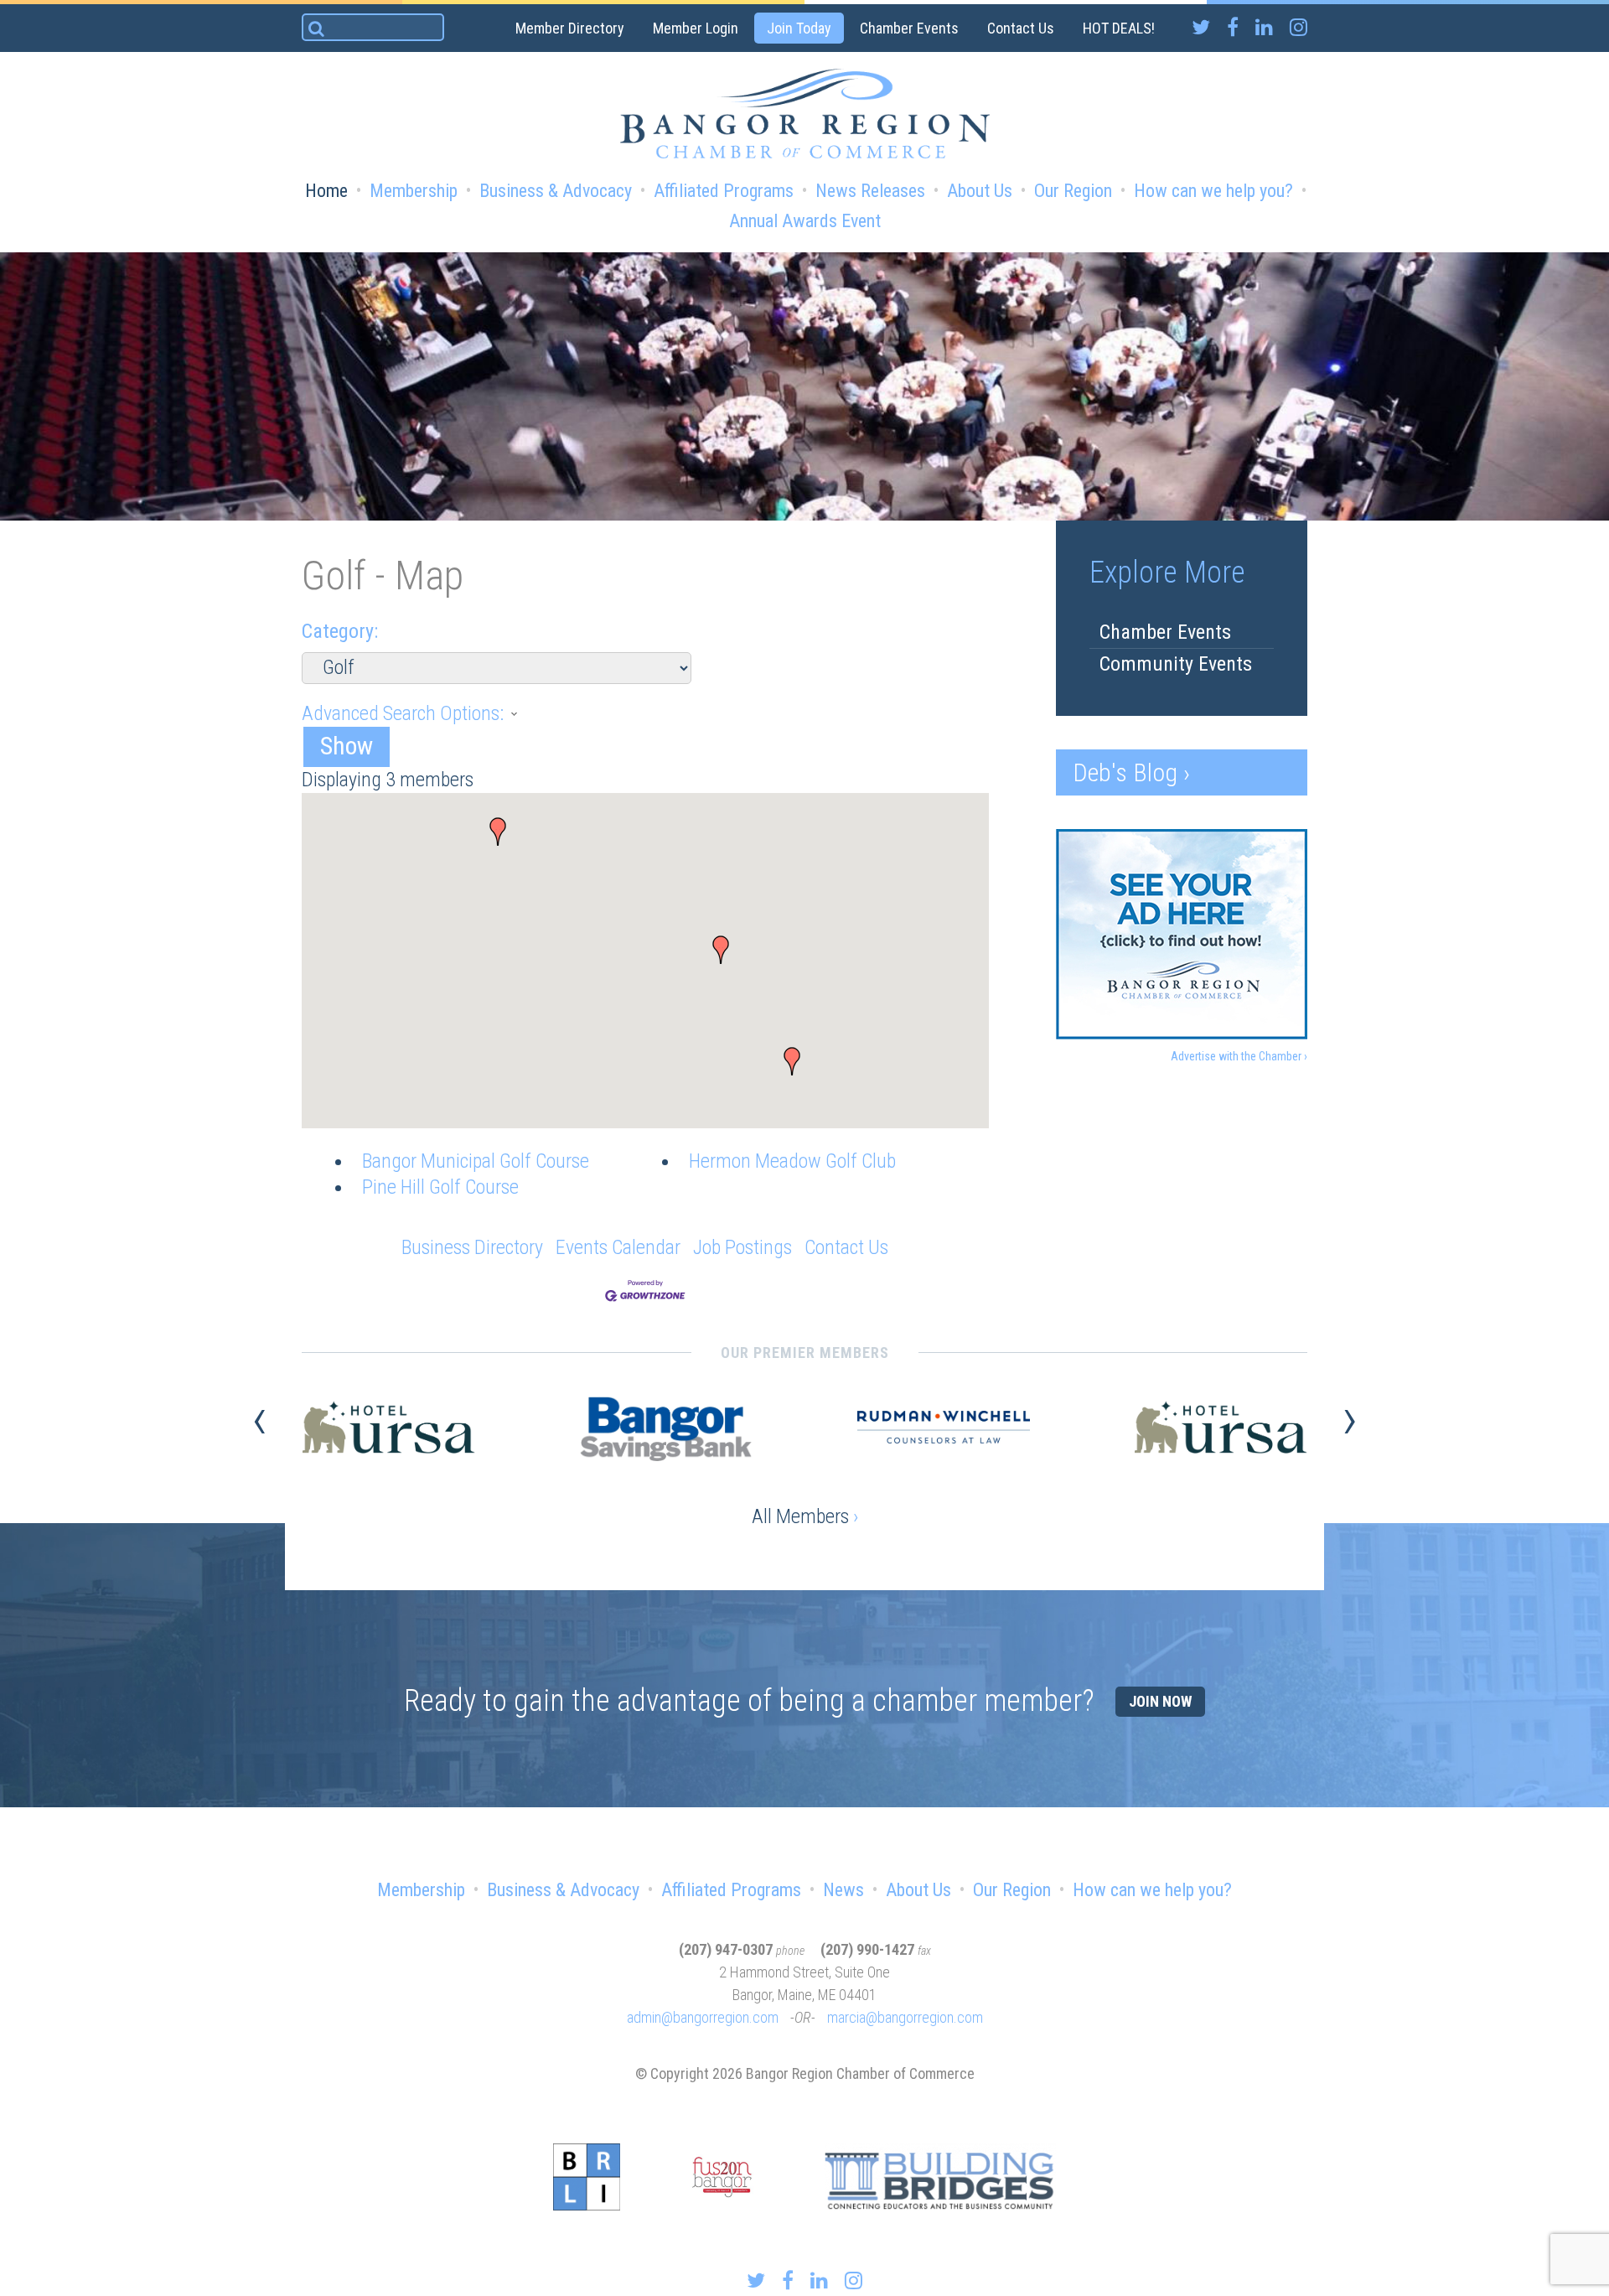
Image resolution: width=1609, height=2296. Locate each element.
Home (326, 191)
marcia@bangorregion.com (905, 2017)
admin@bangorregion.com (703, 2017)
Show (347, 746)
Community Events (1176, 664)
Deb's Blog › (1131, 772)
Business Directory (472, 1247)
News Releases (870, 191)
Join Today (799, 28)
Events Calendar (618, 1247)
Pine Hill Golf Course (440, 1187)
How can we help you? (1213, 191)
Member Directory (570, 28)
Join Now (1160, 1701)
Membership (414, 191)
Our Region (1073, 191)
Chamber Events (909, 28)
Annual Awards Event (805, 221)
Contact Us (1021, 28)
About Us (980, 191)
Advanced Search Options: (403, 713)
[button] (721, 950)
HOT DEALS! (1119, 28)
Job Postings (742, 1247)
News (843, 1890)
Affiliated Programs (724, 191)
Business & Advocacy (556, 191)
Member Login (696, 28)
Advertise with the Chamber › (1239, 1056)
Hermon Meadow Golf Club (792, 1161)
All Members (805, 1516)
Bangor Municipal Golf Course (476, 1161)
